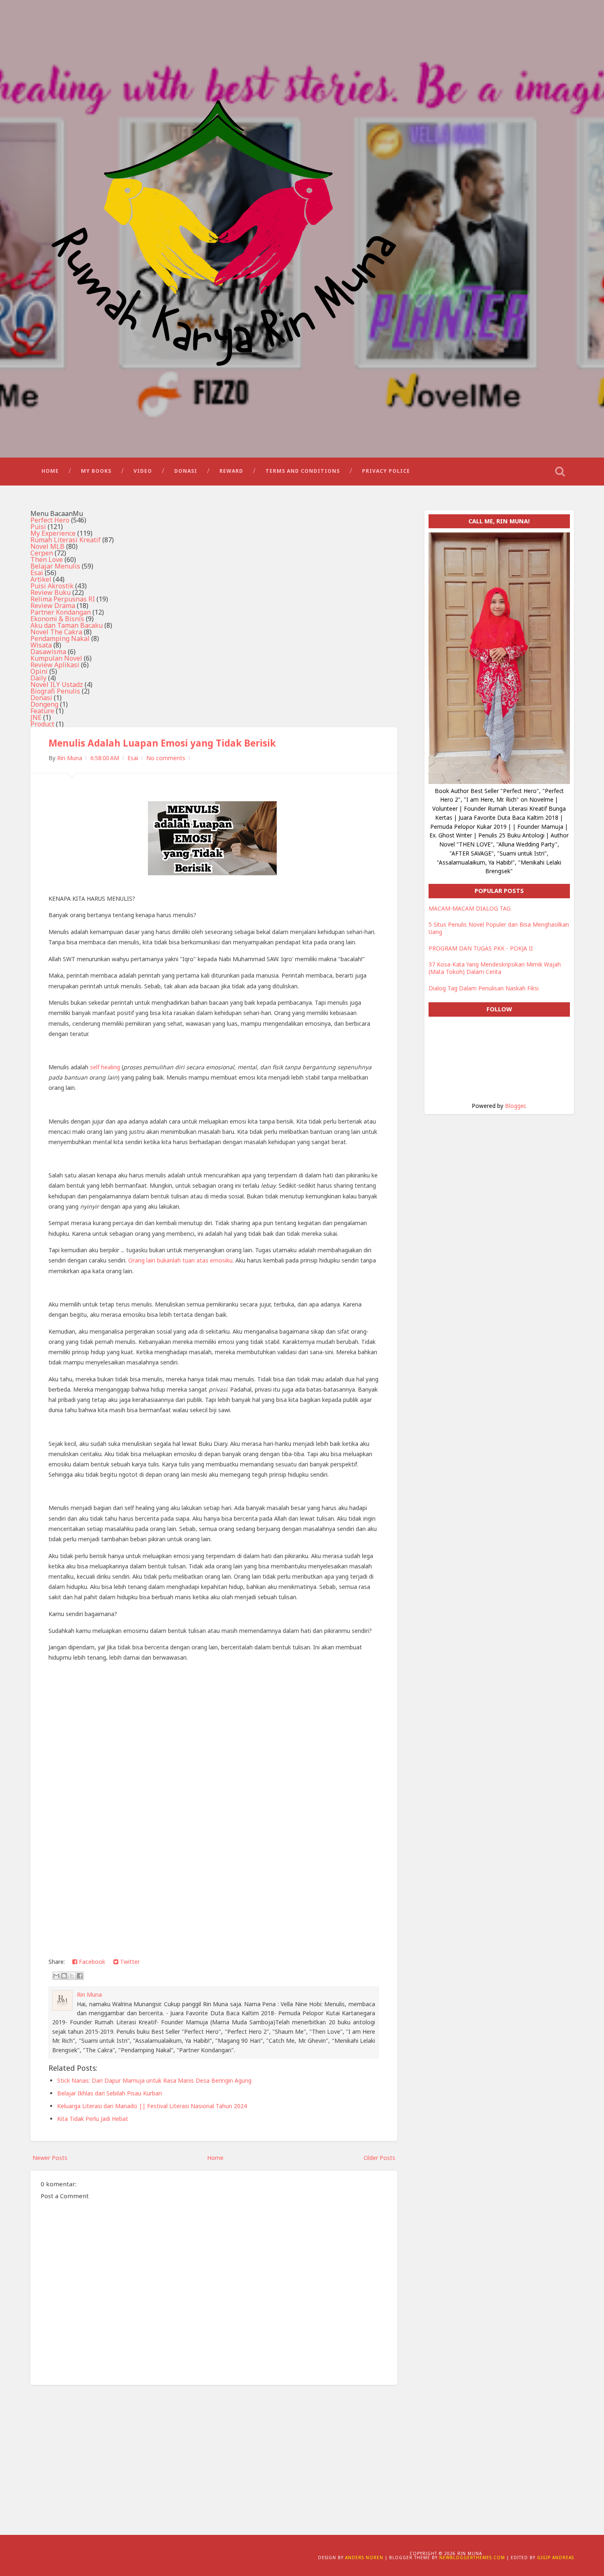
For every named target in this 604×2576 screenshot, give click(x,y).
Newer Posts (50, 2158)
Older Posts (379, 2158)
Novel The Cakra (56, 632)
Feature (42, 711)
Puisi (38, 527)
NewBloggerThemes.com (472, 2558)
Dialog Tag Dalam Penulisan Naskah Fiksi (484, 988)
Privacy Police (386, 471)
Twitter (129, 1962)
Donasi (186, 471)
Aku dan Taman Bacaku (67, 625)
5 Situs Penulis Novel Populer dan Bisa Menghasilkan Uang (499, 928)
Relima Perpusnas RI (63, 599)
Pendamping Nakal (60, 638)
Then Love (47, 560)
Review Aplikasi (55, 665)
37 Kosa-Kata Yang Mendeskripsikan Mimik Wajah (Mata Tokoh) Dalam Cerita (495, 968)
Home (50, 471)
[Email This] (56, 1976)
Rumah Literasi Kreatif (66, 540)
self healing (105, 1067)
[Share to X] (72, 1976)
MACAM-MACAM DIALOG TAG (470, 908)
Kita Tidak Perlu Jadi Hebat (93, 2119)
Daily (38, 678)
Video (143, 471)
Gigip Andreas (556, 2558)
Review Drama (53, 606)
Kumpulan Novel (56, 658)
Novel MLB (47, 546)
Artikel (41, 579)
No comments (166, 758)
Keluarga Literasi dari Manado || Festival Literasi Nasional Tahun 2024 (152, 2106)
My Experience (53, 533)
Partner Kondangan (61, 612)
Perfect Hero (50, 520)
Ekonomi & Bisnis (57, 619)
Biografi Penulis (55, 691)
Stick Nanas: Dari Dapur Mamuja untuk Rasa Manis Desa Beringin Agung (154, 2080)
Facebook (91, 1962)
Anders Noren (364, 2558)
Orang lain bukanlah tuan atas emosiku (180, 1260)
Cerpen (42, 553)
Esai (37, 573)
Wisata (41, 645)
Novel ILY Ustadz (57, 684)
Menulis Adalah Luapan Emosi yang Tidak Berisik (162, 743)
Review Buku (51, 592)
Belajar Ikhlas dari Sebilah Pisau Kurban (110, 2093)
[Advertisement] (214, 2453)
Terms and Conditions (303, 471)
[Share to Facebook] (80, 1976)
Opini (39, 671)
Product (42, 724)
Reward (231, 471)
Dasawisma (48, 652)
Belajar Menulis (55, 566)
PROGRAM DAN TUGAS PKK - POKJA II (481, 948)
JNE (36, 717)
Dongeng (44, 704)
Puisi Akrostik (52, 586)
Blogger (515, 1106)
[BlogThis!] (64, 1976)
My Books (96, 471)
